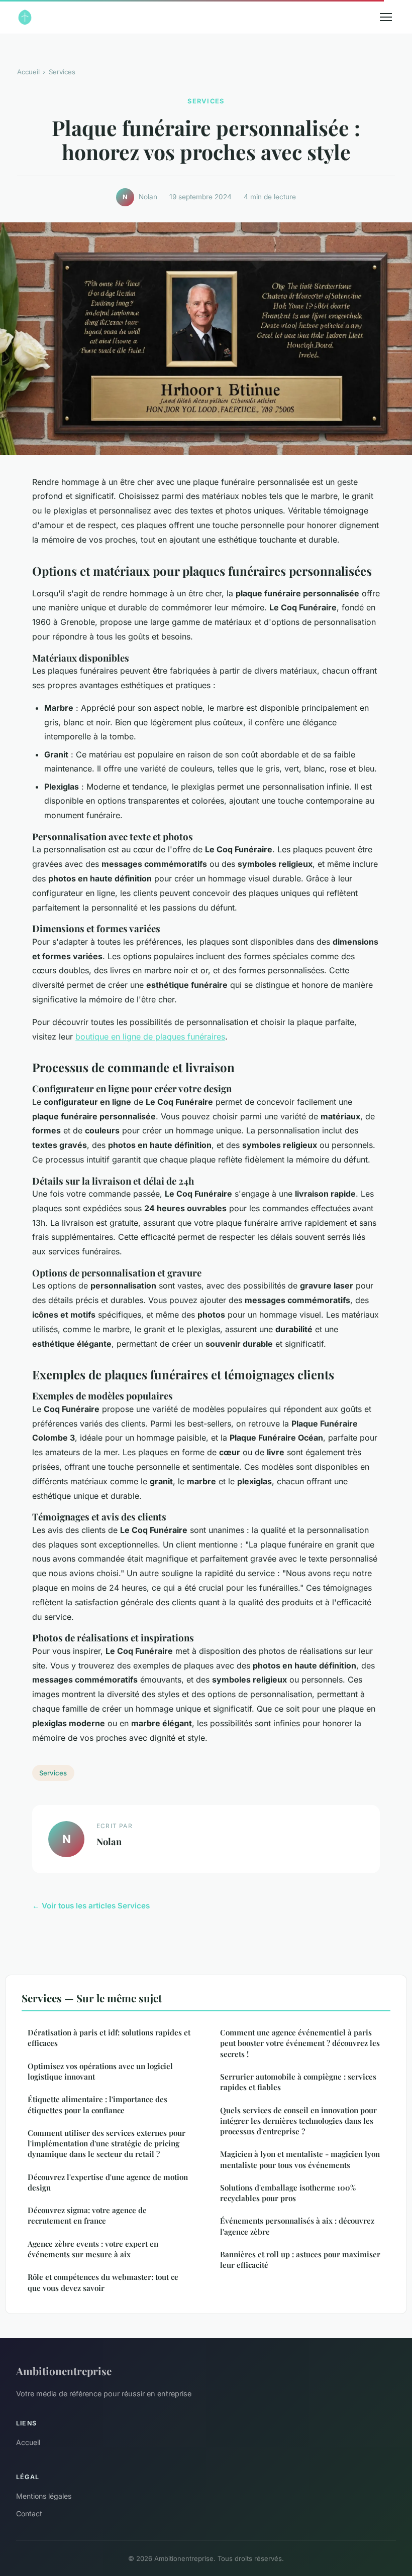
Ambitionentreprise (64, 2371)
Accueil (28, 72)
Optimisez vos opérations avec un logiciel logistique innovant (100, 2071)
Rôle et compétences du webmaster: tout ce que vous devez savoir (103, 2282)
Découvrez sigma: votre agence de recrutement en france (87, 2215)
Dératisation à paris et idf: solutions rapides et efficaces (109, 2038)
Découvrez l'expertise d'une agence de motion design (108, 2182)
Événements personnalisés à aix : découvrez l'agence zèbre (297, 2226)
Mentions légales (44, 2496)
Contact (29, 2514)
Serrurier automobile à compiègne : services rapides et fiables (298, 2082)
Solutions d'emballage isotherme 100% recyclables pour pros (288, 2193)
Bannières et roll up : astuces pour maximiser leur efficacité (300, 2260)
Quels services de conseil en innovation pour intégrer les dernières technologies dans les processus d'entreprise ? (298, 2121)
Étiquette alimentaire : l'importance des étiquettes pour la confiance (97, 2104)
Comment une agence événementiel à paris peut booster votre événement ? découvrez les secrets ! (300, 2043)
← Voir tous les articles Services (91, 1906)
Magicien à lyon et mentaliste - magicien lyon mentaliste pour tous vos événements (300, 2159)
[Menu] (386, 17)
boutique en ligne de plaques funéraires (150, 1037)
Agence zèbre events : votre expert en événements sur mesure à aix (93, 2249)
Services (62, 72)
